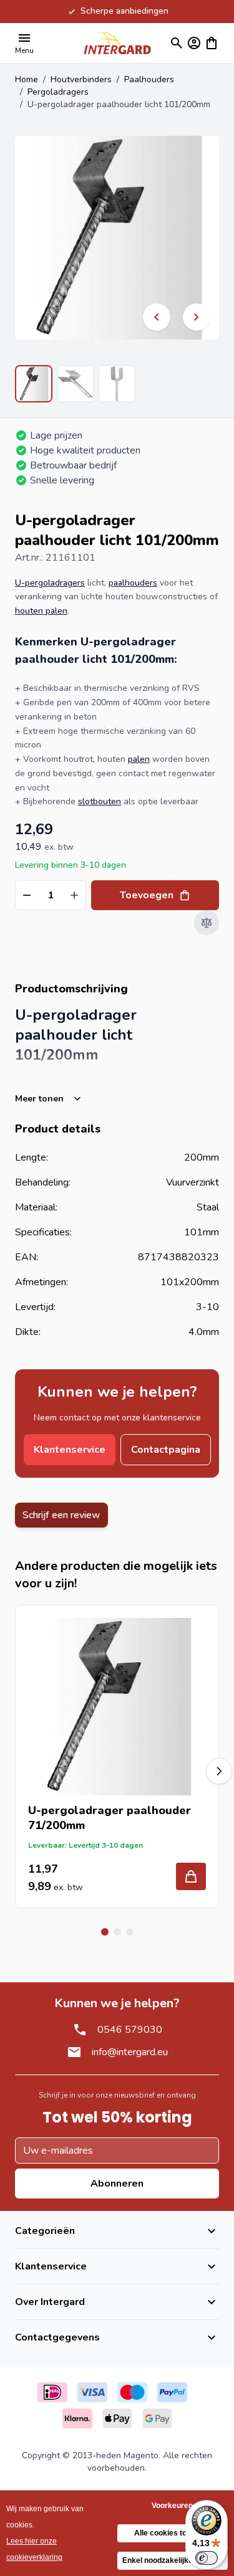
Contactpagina (166, 1450)
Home (27, 79)
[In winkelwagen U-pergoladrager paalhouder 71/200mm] (191, 1876)
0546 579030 (130, 2030)
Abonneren (117, 2184)
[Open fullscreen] (117, 238)
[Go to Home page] (117, 43)
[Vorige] (157, 317)
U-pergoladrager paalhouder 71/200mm (110, 1818)
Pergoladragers (58, 92)
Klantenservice (70, 1450)
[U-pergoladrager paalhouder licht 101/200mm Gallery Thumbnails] (75, 384)
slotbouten (100, 801)
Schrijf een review (61, 1515)
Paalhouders (149, 79)
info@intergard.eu (130, 2052)
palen (139, 759)
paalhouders (133, 583)
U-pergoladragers (50, 583)
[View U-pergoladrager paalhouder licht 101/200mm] (34, 384)
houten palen (41, 611)
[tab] (105, 1932)
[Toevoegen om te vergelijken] (207, 923)
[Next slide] (219, 1771)
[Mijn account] (194, 43)
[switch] (207, 2558)
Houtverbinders (81, 79)
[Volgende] (197, 317)
